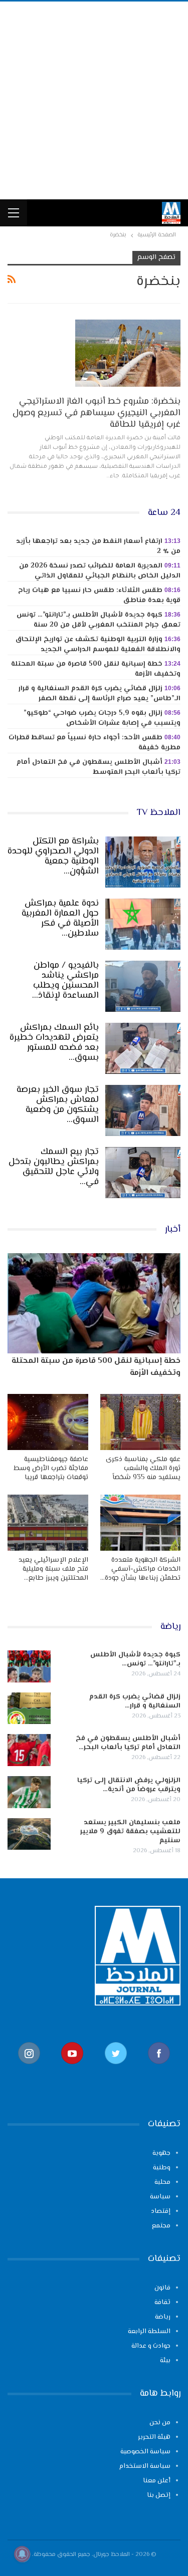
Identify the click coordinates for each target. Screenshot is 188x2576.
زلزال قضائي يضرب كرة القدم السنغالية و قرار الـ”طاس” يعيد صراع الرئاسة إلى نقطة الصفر (100, 694)
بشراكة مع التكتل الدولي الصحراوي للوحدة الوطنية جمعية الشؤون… (53, 856)
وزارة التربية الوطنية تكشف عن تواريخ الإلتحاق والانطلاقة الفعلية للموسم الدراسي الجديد (98, 645)
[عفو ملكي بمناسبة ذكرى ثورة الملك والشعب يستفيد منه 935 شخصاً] (141, 1422)
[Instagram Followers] (29, 2069)
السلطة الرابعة (149, 2332)
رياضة (163, 2317)
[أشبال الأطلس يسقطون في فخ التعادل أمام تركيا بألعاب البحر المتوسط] (29, 1750)
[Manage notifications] (22, 2554)
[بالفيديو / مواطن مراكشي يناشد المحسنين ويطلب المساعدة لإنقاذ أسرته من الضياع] (143, 986)
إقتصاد (161, 2211)
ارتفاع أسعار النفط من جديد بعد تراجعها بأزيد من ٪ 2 (98, 546)
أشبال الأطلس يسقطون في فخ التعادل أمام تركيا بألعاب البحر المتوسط (99, 767)
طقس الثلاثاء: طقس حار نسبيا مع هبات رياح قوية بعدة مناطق (99, 596)
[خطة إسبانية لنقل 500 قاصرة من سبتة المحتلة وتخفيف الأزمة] (94, 1303)
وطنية (162, 2168)
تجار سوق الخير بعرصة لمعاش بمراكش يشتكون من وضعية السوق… (58, 1105)
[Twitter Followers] (116, 2069)
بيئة (165, 2361)
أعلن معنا (157, 2481)
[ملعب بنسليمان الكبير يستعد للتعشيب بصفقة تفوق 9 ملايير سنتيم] (29, 1834)
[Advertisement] (94, 100)
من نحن (160, 2423)
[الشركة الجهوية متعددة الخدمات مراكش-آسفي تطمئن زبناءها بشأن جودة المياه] (141, 1523)
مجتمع (161, 2226)
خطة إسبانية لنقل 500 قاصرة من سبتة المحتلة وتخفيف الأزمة (96, 669)
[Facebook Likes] (159, 2069)
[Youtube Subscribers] (72, 2069)
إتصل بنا (159, 2495)
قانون (162, 2288)
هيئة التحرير (154, 2437)
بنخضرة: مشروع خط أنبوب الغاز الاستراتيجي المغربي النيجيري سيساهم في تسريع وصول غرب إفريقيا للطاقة (97, 413)
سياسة (160, 2197)
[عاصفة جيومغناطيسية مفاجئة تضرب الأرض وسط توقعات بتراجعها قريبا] (48, 1422)
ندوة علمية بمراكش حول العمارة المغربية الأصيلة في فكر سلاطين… (60, 919)
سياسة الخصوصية (145, 2452)
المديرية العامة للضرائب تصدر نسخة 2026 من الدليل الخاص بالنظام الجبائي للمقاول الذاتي (100, 571)
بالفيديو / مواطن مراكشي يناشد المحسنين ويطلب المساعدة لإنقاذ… (65, 981)
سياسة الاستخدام (145, 2466)
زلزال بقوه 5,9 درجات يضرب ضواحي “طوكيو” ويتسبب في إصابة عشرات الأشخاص (102, 718)
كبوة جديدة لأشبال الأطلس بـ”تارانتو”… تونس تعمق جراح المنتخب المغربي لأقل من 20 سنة (99, 620)
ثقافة (162, 2303)
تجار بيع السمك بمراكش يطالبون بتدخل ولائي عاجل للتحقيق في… (54, 1167)
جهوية (161, 2153)
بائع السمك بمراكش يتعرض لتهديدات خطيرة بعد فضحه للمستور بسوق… (54, 1043)
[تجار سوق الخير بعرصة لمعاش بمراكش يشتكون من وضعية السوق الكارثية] (143, 1110)
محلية (162, 2182)
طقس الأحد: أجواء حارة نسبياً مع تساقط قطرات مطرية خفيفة (95, 743)
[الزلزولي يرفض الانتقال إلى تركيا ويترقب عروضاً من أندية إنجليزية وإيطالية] (29, 1792)
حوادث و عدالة (151, 2346)
